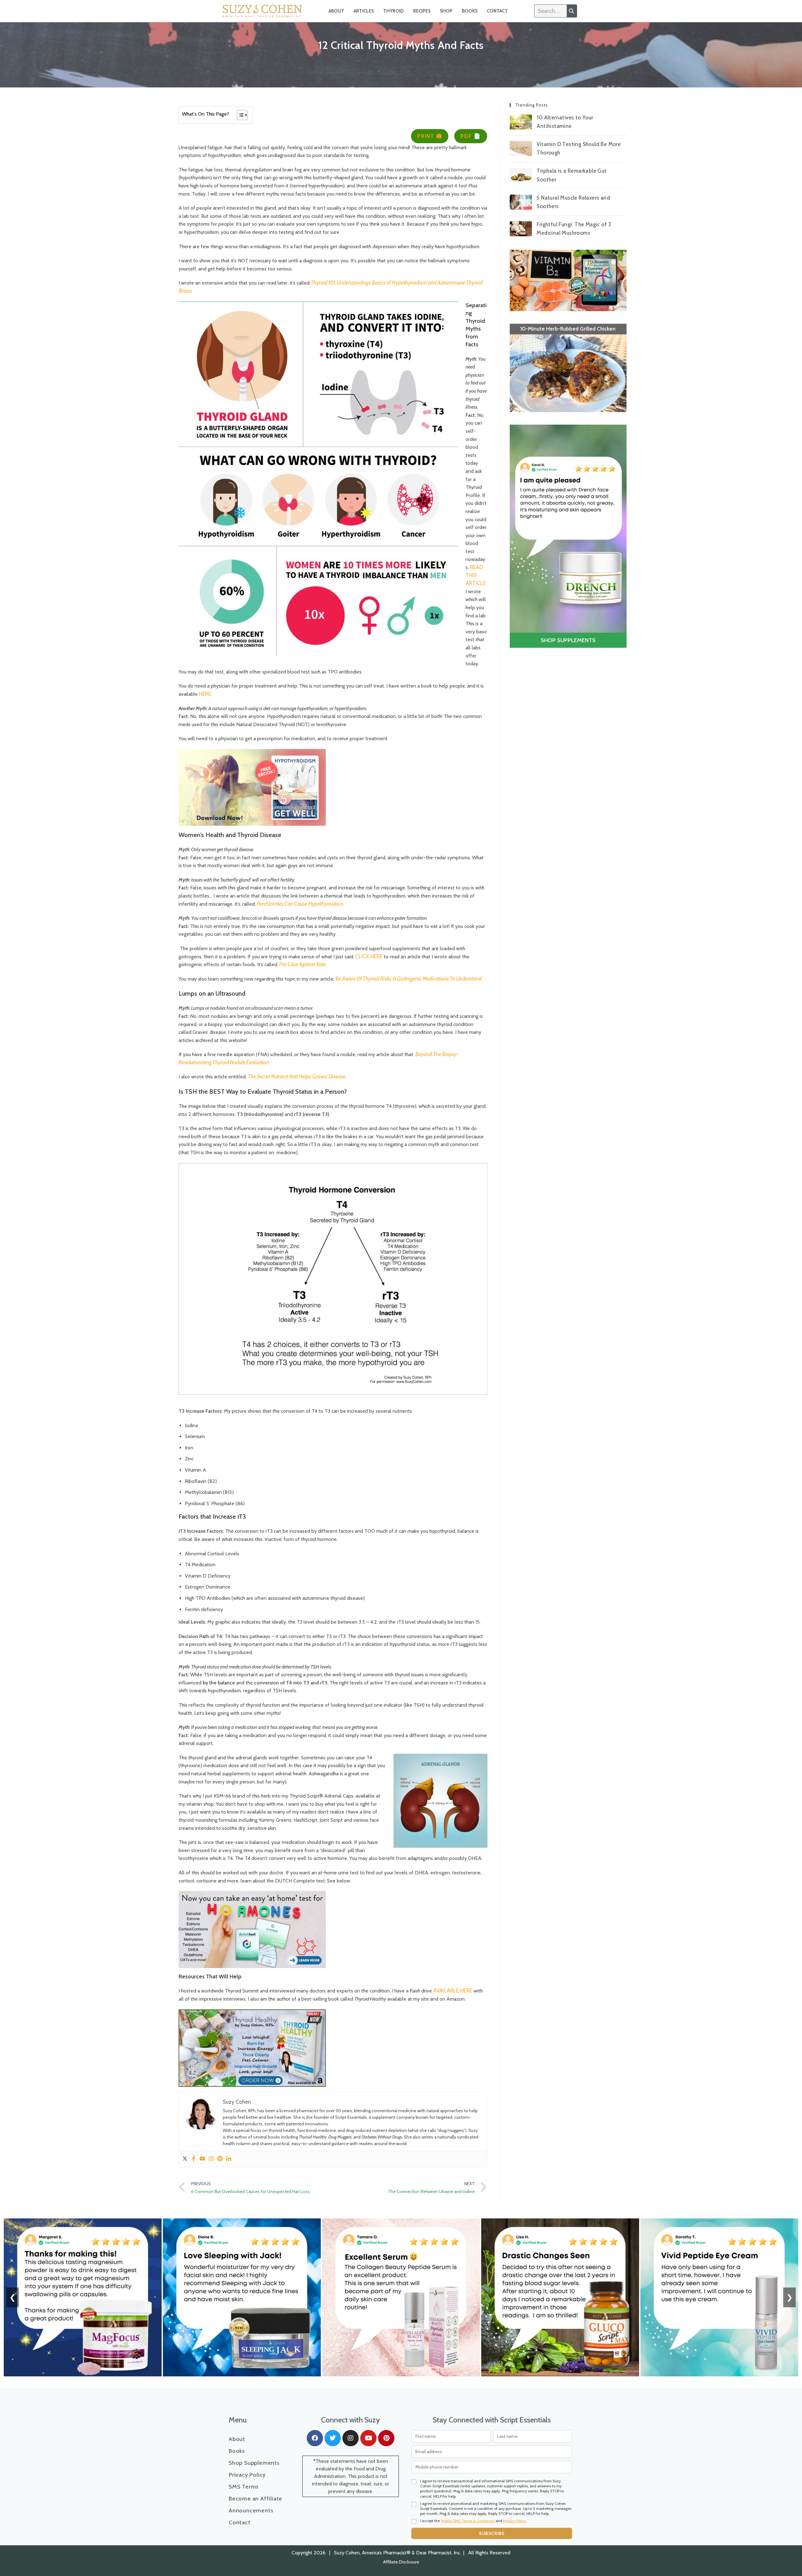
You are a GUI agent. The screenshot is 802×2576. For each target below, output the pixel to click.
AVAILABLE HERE (453, 1991)
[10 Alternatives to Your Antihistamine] (521, 122)
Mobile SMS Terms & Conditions (468, 2521)
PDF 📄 (471, 136)
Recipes (422, 11)
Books (470, 11)
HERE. (206, 694)
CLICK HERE (370, 956)
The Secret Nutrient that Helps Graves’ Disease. (297, 1076)
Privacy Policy (247, 2475)
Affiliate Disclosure (401, 2562)
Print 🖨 (430, 136)
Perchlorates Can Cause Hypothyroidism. (301, 904)
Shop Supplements (254, 2463)
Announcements (251, 2511)
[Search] (572, 11)
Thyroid (393, 11)
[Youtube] (202, 2159)
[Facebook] (194, 2159)
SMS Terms (244, 2487)
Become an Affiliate (255, 2499)
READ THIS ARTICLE (476, 575)
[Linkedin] (229, 2159)
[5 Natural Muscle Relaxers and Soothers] (521, 202)
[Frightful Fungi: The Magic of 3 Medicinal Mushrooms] (521, 229)
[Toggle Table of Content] (239, 115)
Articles (364, 11)
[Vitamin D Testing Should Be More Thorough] (521, 149)
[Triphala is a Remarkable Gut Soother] (521, 175)
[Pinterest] (220, 2159)
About (336, 11)
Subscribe (492, 2533)
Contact (497, 11)
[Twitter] (185, 2159)
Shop (446, 11)
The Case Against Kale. (303, 964)
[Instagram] (211, 2159)
